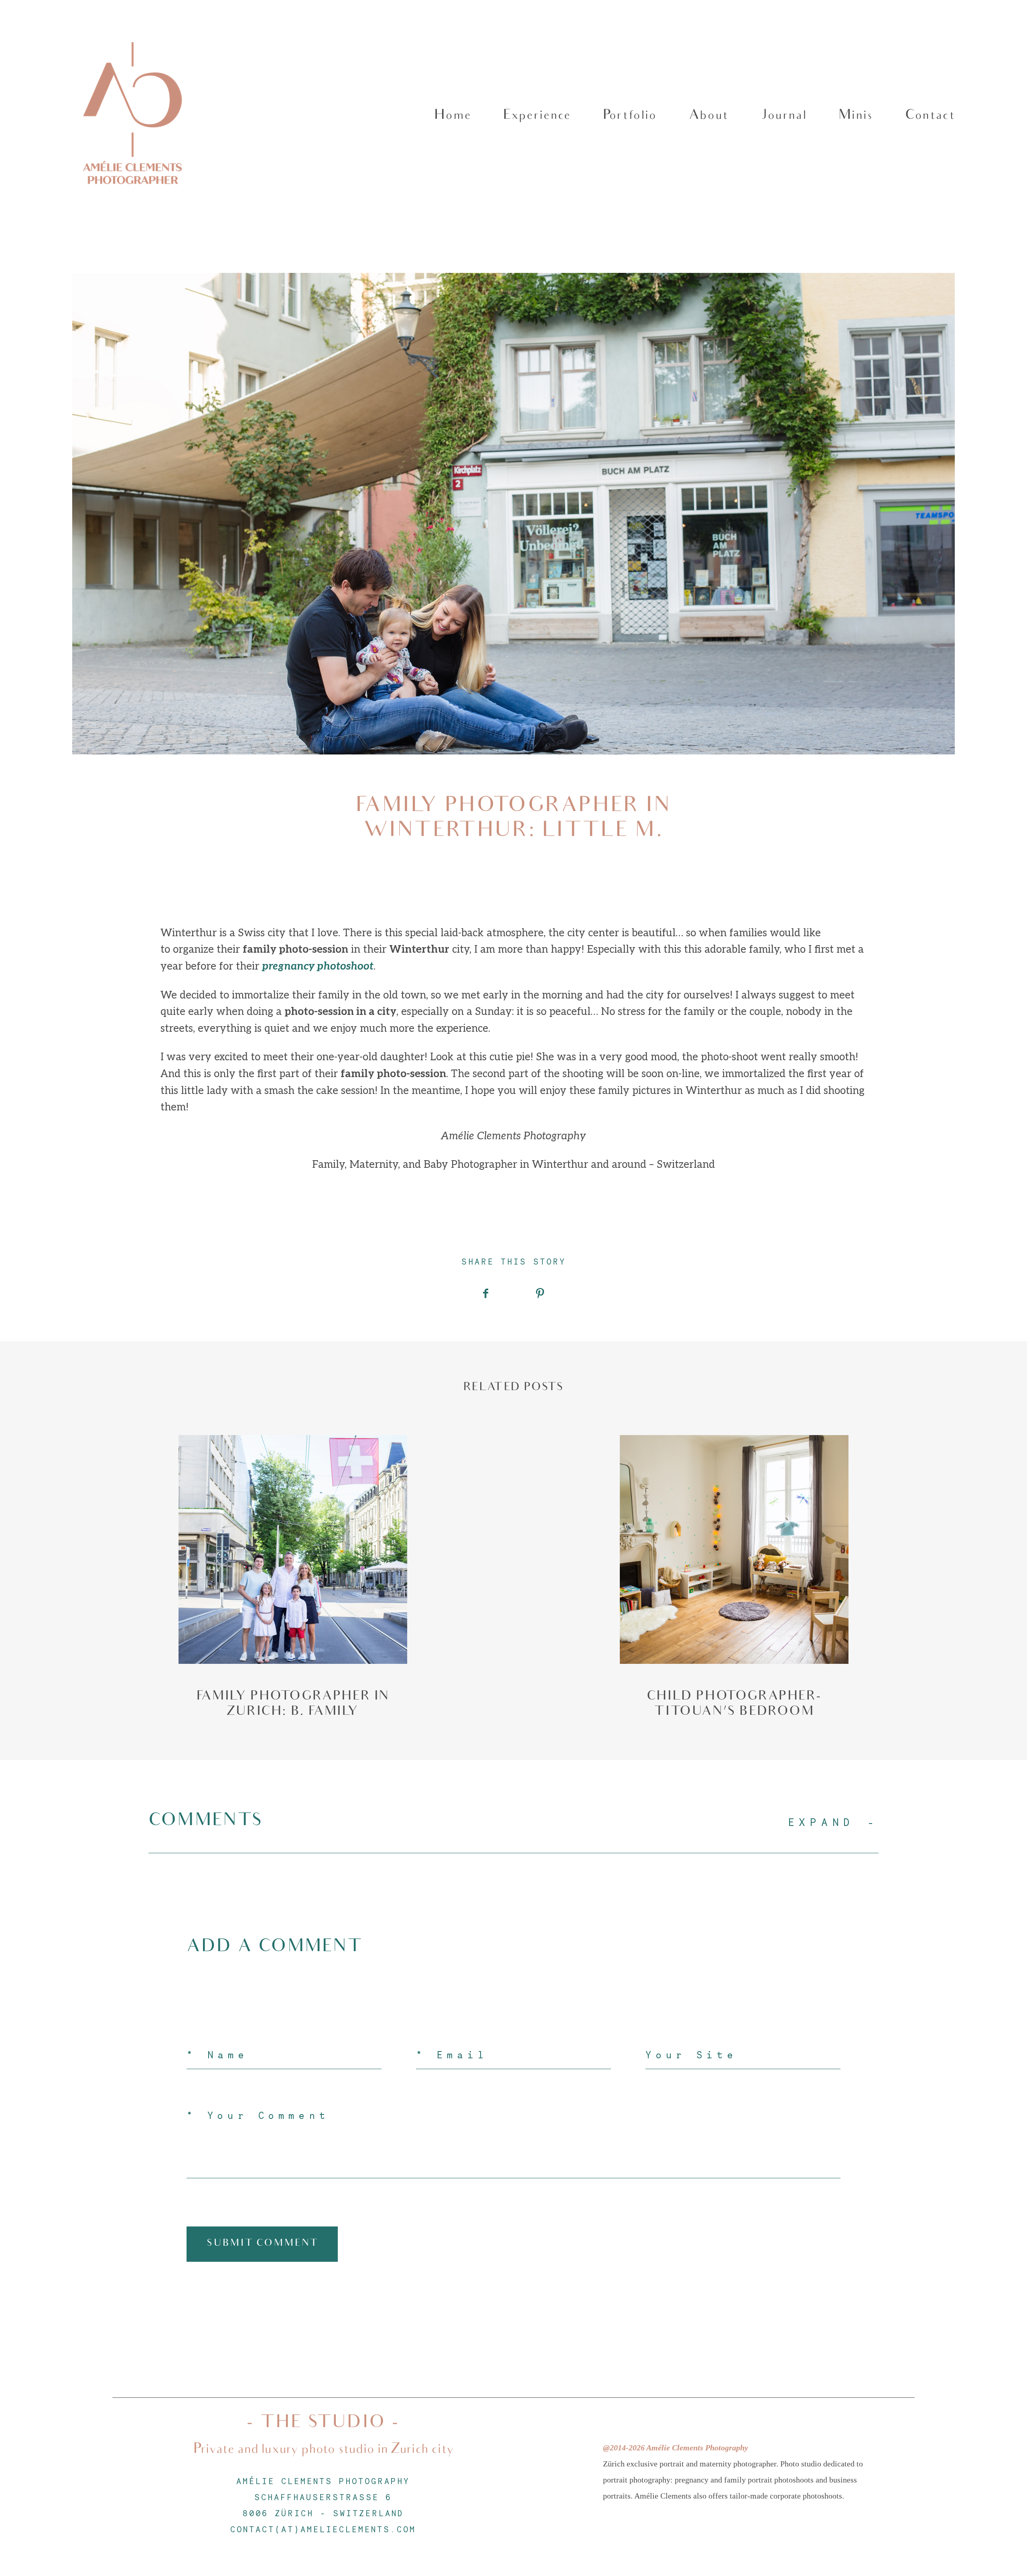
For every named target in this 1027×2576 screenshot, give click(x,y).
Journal (783, 116)
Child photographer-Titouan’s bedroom (734, 1578)
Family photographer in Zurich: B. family (293, 1578)
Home (453, 116)
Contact (930, 116)
